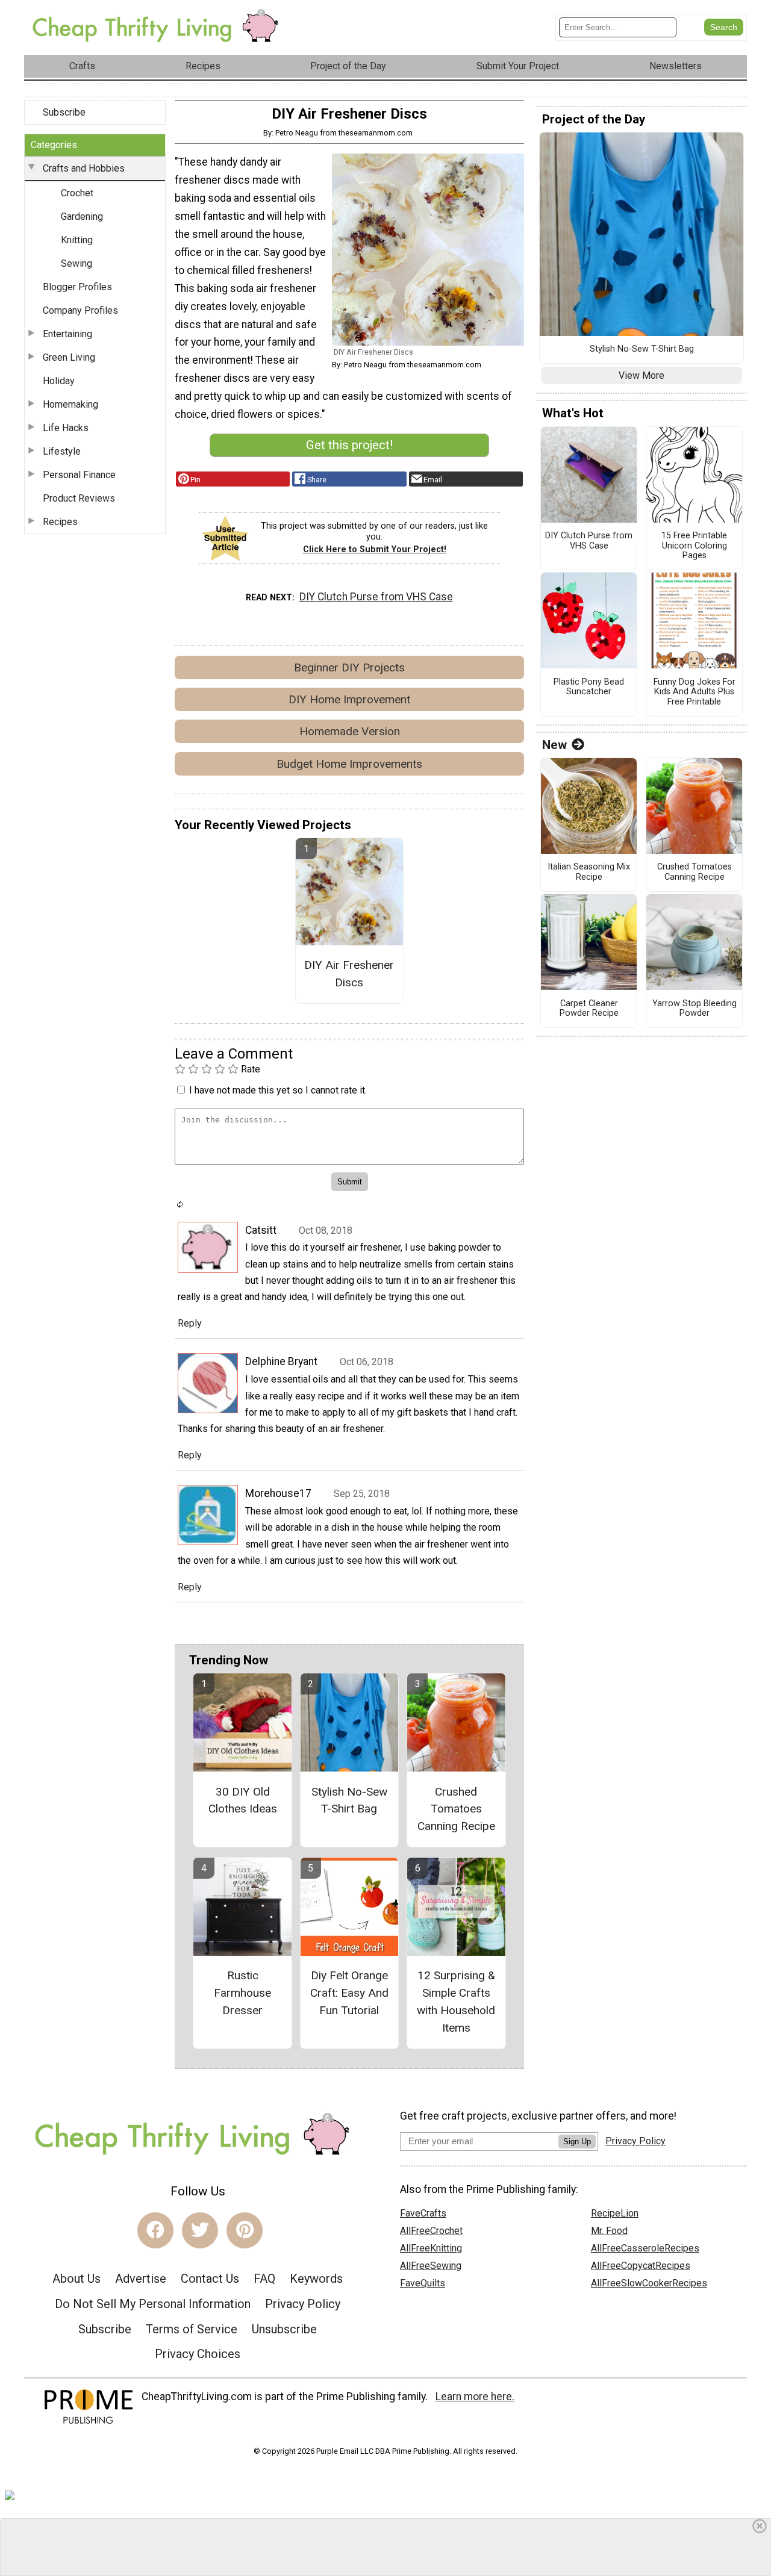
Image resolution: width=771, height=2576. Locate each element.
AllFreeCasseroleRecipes (645, 2248)
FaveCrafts (423, 2213)
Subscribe (64, 112)
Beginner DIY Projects (349, 667)
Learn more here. (475, 2397)
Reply (190, 1323)
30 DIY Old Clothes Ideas (243, 1800)
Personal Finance (79, 475)
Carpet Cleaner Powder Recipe (589, 1009)
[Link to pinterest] (245, 2230)
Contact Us (210, 2279)
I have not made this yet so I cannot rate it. (278, 1090)
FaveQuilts (423, 2283)
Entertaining (67, 334)
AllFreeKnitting (431, 2248)
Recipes (60, 522)
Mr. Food (609, 2231)
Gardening (82, 216)
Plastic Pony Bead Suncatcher (589, 687)
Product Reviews (79, 498)
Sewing (76, 263)
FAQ (264, 2279)
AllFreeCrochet (431, 2231)
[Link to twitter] (200, 2230)
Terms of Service (192, 2329)
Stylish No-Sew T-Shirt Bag (349, 1800)
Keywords (316, 2279)
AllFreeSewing (431, 2266)
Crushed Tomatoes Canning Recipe (456, 1809)
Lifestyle (62, 451)
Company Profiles (80, 310)
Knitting (77, 240)
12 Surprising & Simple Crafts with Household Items (456, 2001)
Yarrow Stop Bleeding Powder (695, 1009)
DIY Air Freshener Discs (349, 974)
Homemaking (70, 404)
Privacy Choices (198, 2354)
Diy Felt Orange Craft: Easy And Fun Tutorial (349, 1993)
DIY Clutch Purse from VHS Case (376, 597)
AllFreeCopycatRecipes (641, 2266)
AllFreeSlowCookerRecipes (649, 2283)
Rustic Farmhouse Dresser (242, 1993)
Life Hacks (66, 428)
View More (641, 375)
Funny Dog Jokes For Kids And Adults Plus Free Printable (695, 692)
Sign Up (577, 2142)
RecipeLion (615, 2213)
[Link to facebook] (155, 2230)
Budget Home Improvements (349, 764)
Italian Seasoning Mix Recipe (589, 872)
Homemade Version (350, 731)
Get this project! (349, 445)
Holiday (59, 381)
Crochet (77, 193)
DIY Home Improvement (349, 699)
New (554, 745)
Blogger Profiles (77, 287)
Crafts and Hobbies (84, 168)
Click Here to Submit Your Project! (375, 549)
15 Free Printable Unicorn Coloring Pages (694, 546)
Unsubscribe (284, 2329)
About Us (76, 2279)
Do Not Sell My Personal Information (153, 2304)
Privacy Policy (303, 2304)
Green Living (69, 357)
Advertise (141, 2279)
